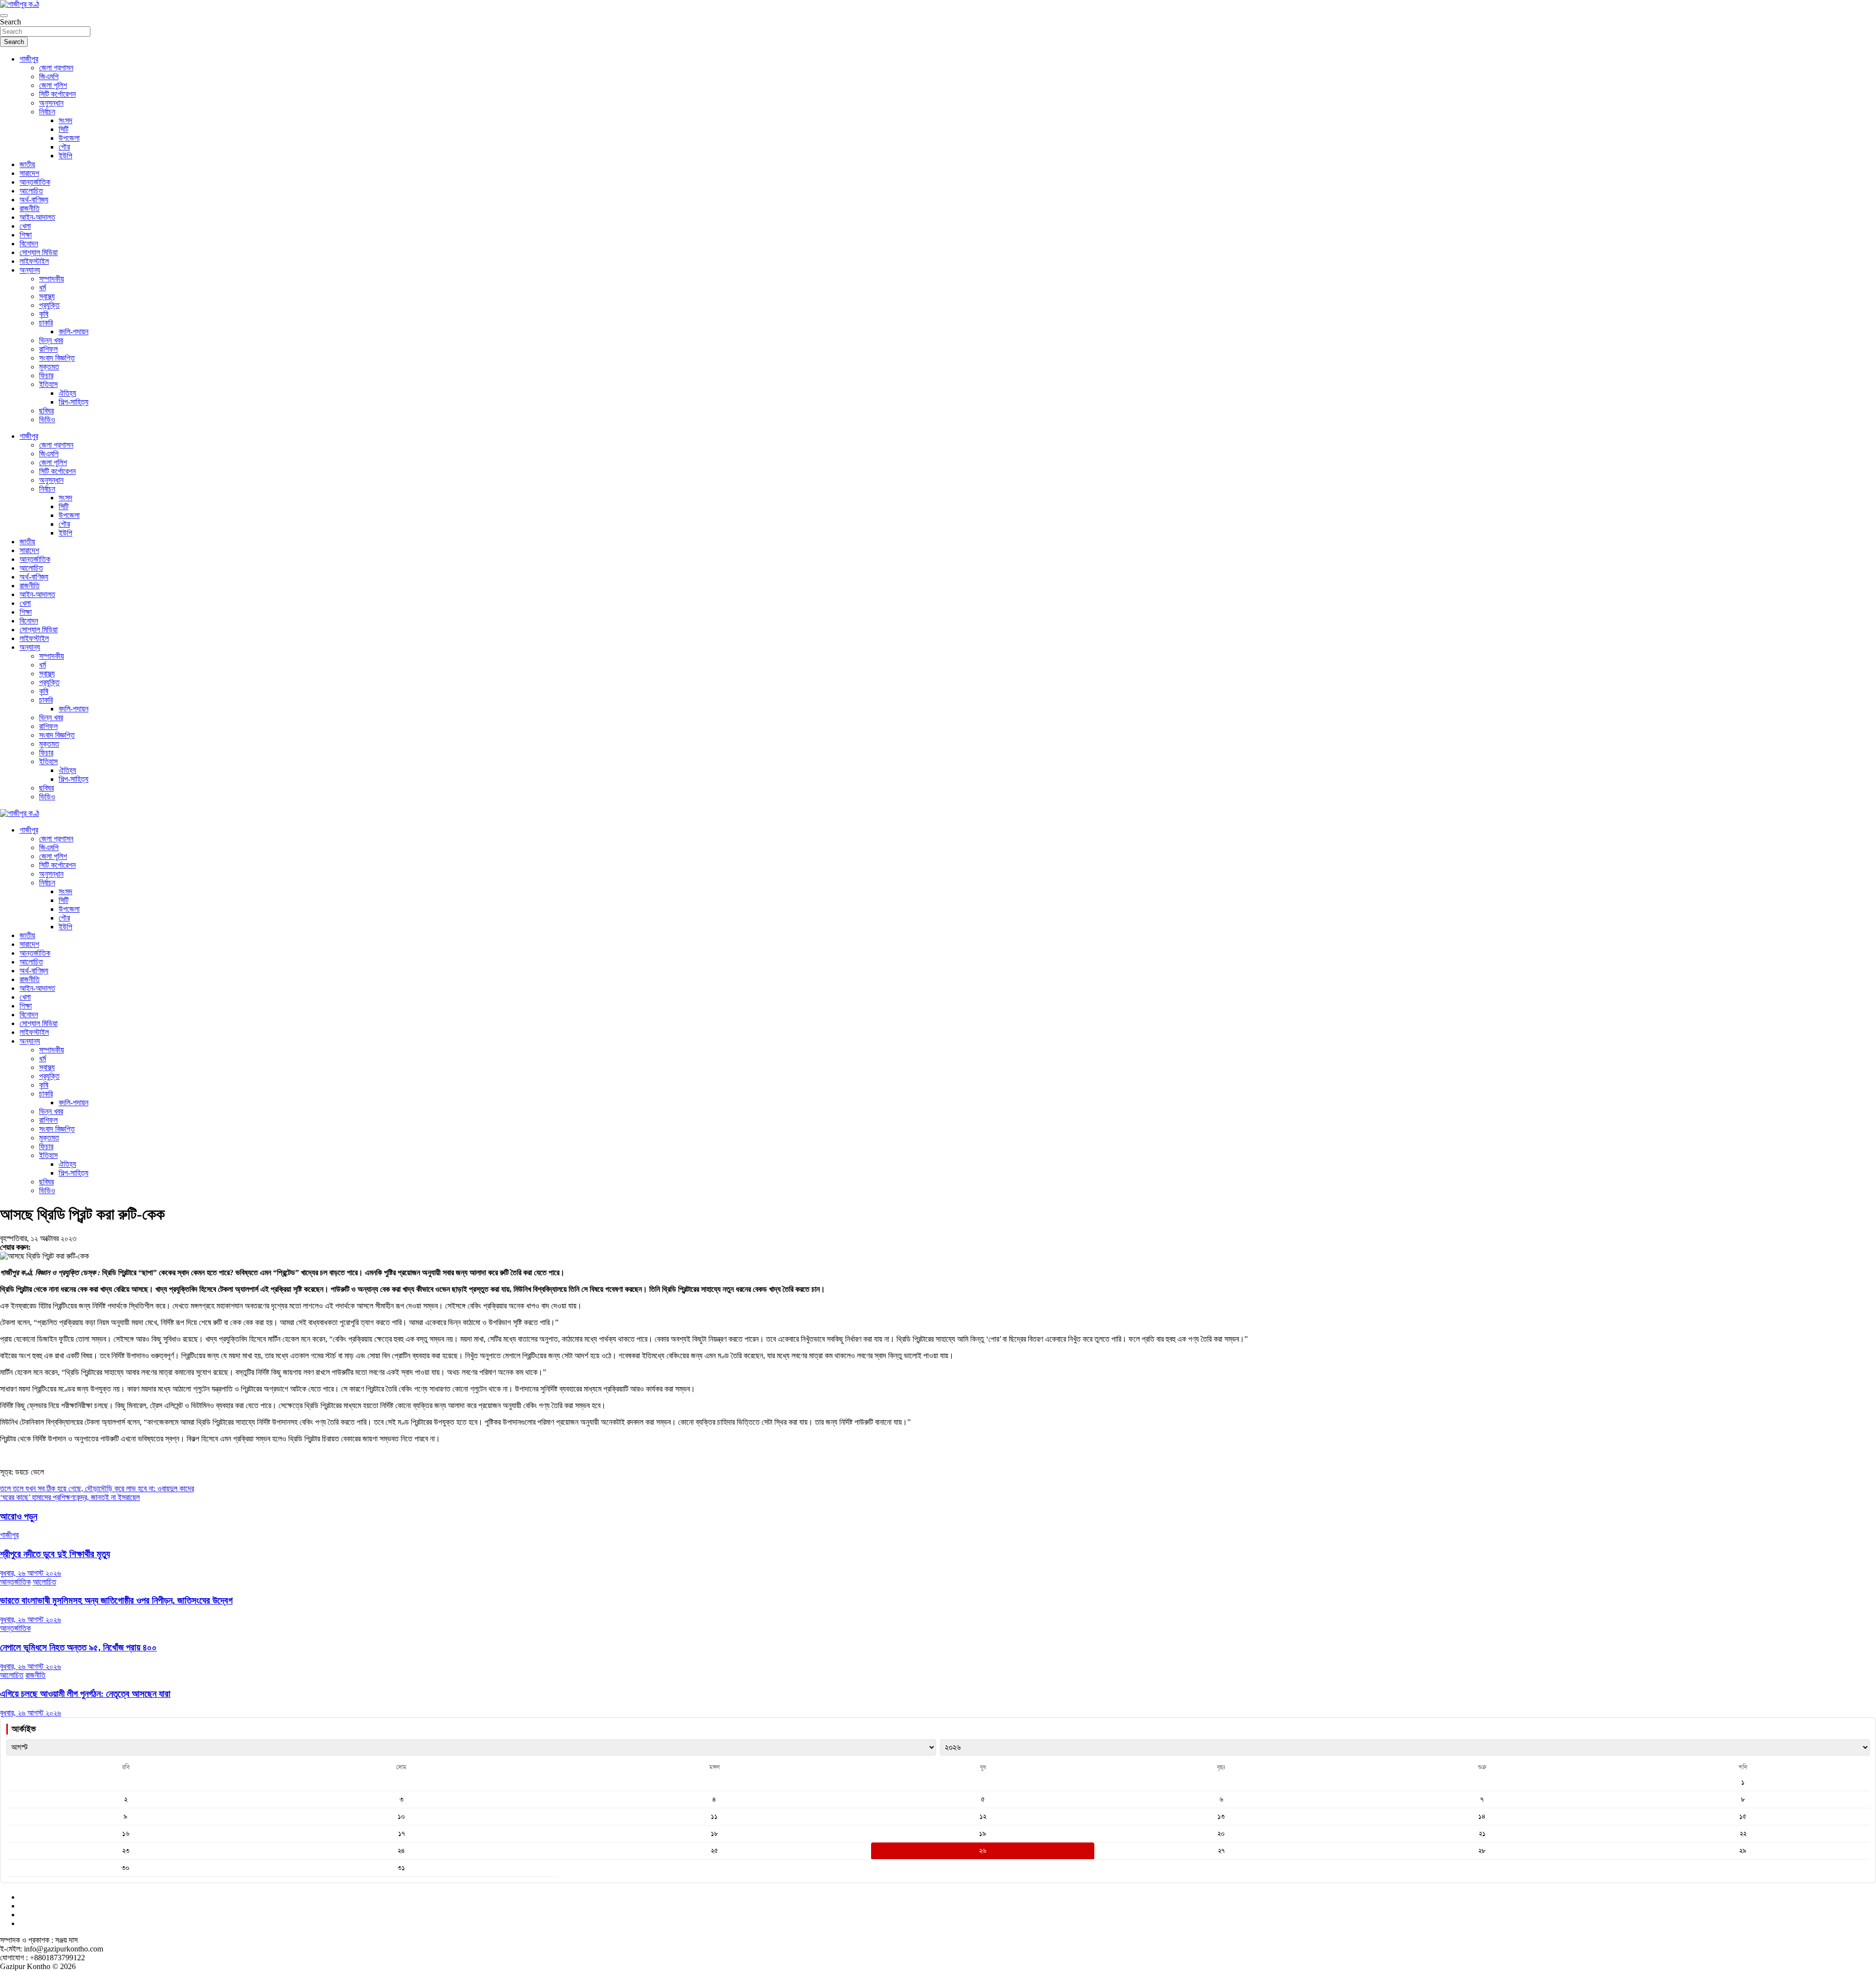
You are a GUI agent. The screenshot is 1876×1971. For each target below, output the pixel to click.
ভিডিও (47, 419)
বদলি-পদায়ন (74, 332)
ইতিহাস (48, 384)
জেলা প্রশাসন (56, 68)
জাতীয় (27, 164)
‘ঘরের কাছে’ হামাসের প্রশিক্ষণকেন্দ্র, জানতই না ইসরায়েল (70, 1497)
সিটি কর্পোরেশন (57, 94)
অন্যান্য (30, 270)
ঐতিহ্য (67, 393)
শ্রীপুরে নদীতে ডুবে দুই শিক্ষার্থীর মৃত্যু (55, 1554)
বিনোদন (29, 244)
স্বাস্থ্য (47, 296)
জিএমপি (49, 76)
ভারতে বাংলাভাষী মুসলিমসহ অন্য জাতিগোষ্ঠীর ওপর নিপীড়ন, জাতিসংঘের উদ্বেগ (116, 1600)
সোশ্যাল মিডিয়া (39, 252)
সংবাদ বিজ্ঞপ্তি (57, 358)
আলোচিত (31, 191)
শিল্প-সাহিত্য (74, 402)
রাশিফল (48, 349)
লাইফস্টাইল (34, 261)
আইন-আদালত (37, 217)
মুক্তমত (49, 367)
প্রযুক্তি (49, 305)
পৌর (64, 147)
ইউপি (65, 156)
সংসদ (65, 120)
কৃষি (44, 314)
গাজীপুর (29, 59)
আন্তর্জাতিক (35, 182)
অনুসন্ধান (51, 103)
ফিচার (46, 375)
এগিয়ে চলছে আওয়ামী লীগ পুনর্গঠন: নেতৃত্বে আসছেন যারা (85, 1694)
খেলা (25, 226)
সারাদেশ (29, 173)
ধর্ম (43, 288)
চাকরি (46, 323)
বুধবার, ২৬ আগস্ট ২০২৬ (31, 1573)
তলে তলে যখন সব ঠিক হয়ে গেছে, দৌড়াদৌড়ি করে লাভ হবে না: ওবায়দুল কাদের (97, 1489)
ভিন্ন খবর (51, 340)
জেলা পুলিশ (53, 85)
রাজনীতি (30, 208)
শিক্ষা (26, 235)
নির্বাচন (47, 112)
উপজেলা (69, 138)
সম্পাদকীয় (52, 279)
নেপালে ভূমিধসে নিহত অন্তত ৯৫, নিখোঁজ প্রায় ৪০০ (78, 1647)
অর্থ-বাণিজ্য (34, 200)
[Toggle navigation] (4, 16)
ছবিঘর (46, 411)
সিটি (64, 129)
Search (11, 22)
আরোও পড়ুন (19, 1516)
